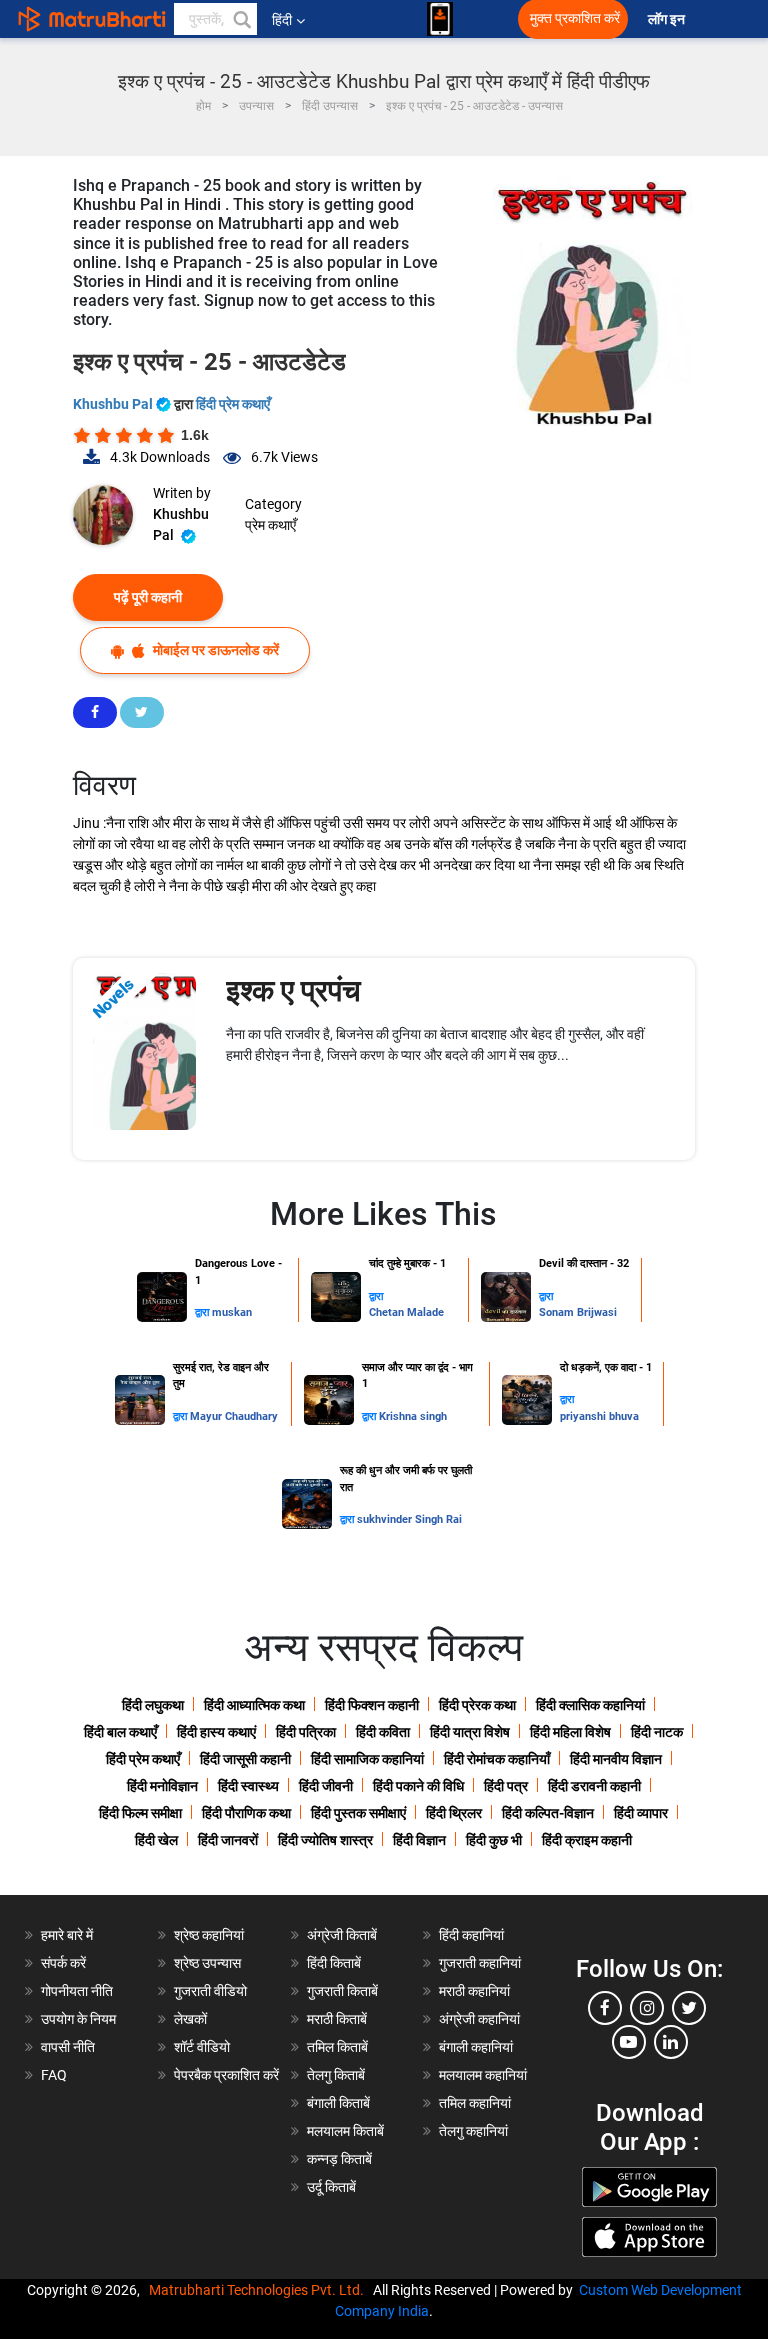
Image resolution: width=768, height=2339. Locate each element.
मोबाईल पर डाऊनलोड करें (214, 650)
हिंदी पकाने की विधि (418, 1786)
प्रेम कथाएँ (270, 525)
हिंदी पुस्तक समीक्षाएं (358, 1813)
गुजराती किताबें (342, 1991)
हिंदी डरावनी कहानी (594, 1786)
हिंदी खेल (156, 1840)
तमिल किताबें (337, 2047)
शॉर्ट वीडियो (202, 2047)
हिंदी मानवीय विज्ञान (616, 1759)
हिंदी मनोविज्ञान (162, 1786)
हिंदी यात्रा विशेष (470, 1732)
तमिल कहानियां (475, 2103)
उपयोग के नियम (78, 2019)
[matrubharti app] (440, 19)
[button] (241, 19)
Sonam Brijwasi (578, 1312)
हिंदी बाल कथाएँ (120, 1732)
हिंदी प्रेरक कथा (477, 1705)
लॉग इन (668, 19)
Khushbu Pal (114, 404)
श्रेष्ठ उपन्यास (207, 1963)
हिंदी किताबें (334, 1963)
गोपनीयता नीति (77, 1991)
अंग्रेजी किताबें (342, 1935)
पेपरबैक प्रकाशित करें (226, 2075)
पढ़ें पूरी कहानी (148, 597)
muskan (232, 1312)
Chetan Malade (406, 1312)
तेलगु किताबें (336, 2075)
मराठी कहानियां (474, 1991)
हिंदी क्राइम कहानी (587, 1840)
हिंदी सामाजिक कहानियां (367, 1759)
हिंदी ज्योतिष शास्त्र (325, 1840)
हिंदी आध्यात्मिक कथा (254, 1705)
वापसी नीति (68, 2047)
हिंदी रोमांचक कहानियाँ (497, 1759)
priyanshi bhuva (599, 1416)
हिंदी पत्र (506, 1786)
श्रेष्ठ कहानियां (209, 1935)
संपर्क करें (63, 1963)
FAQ (54, 2075)
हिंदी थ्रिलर (454, 1813)
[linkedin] (671, 2042)
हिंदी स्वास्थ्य (248, 1786)
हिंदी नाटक (657, 1732)
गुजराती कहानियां (480, 1963)
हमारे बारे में (67, 1935)
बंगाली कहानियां (476, 2047)
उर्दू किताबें (331, 2187)
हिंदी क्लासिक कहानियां (590, 1705)
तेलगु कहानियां (473, 2131)
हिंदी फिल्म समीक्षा (140, 1813)
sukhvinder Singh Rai (409, 1519)
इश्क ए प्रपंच (293, 990)
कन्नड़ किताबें (339, 2159)
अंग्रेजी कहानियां (479, 2019)
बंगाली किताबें (338, 2103)
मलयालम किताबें (345, 2131)
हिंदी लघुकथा (153, 1705)
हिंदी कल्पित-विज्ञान (548, 1813)
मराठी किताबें (337, 2019)
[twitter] (689, 2008)
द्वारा (203, 1312)
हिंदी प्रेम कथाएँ (233, 404)
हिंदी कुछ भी (494, 1840)
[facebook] (605, 2008)
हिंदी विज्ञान (419, 1840)
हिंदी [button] (282, 20)
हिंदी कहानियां (471, 1935)
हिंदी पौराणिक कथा (246, 1813)
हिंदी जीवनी (326, 1786)
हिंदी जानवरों (228, 1840)
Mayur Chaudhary (234, 1416)
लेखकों (190, 2019)
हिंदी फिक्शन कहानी (372, 1705)
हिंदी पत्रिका (306, 1732)
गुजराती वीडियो (210, 1991)
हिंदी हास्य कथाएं (216, 1732)
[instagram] (647, 2008)
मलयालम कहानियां (483, 2075)
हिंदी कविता (383, 1732)
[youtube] (629, 2042)
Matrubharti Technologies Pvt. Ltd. (259, 2290)
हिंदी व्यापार (641, 1813)
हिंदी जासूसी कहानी (245, 1759)
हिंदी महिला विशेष (570, 1732)
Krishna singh (413, 1416)
